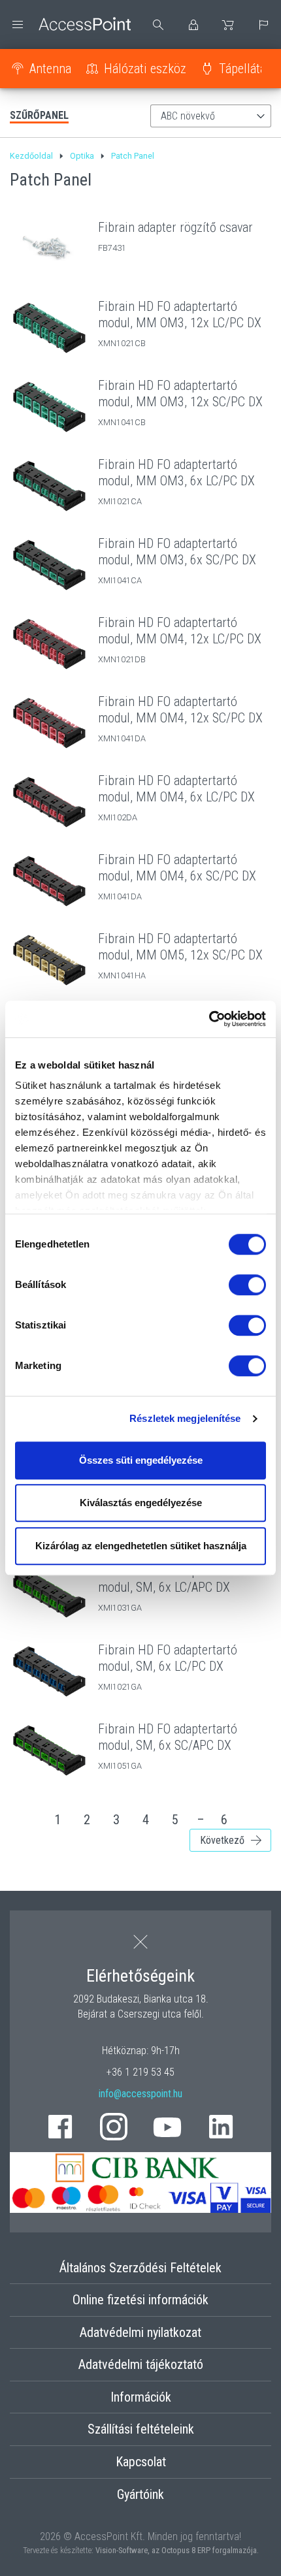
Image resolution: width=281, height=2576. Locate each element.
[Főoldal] (70, 24)
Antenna (50, 69)
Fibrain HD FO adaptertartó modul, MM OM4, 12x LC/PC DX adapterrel (180, 639)
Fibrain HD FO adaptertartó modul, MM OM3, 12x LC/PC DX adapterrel (180, 323)
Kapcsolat (141, 2462)
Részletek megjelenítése (185, 1418)
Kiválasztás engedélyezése (141, 1503)
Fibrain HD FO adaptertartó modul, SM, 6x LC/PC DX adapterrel (168, 1666)
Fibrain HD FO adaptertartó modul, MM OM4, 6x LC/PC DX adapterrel (176, 797)
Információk (141, 2397)
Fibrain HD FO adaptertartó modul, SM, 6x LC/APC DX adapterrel (168, 1587)
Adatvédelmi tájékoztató (141, 2364)
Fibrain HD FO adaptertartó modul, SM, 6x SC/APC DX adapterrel (168, 1745)
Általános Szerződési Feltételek (140, 2268)
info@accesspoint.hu (140, 2094)
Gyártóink (140, 2494)
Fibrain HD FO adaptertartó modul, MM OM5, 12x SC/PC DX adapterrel (180, 955)
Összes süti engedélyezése (141, 1460)
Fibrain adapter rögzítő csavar (175, 227)
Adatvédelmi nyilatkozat (140, 2332)
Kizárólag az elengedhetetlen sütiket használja (141, 1546)
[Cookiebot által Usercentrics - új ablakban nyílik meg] (209, 1019)
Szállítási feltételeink (141, 2429)
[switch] (247, 1285)
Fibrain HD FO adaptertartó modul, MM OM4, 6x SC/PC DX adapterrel (177, 876)
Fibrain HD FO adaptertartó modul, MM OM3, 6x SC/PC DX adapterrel (177, 560)
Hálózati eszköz (145, 69)
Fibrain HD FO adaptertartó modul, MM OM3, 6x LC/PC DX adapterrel (176, 481)
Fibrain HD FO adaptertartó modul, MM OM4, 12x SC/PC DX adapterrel (180, 718)
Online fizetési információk (140, 2300)
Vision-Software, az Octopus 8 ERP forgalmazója (176, 2550)
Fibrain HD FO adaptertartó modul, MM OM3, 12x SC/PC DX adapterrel (180, 402)
